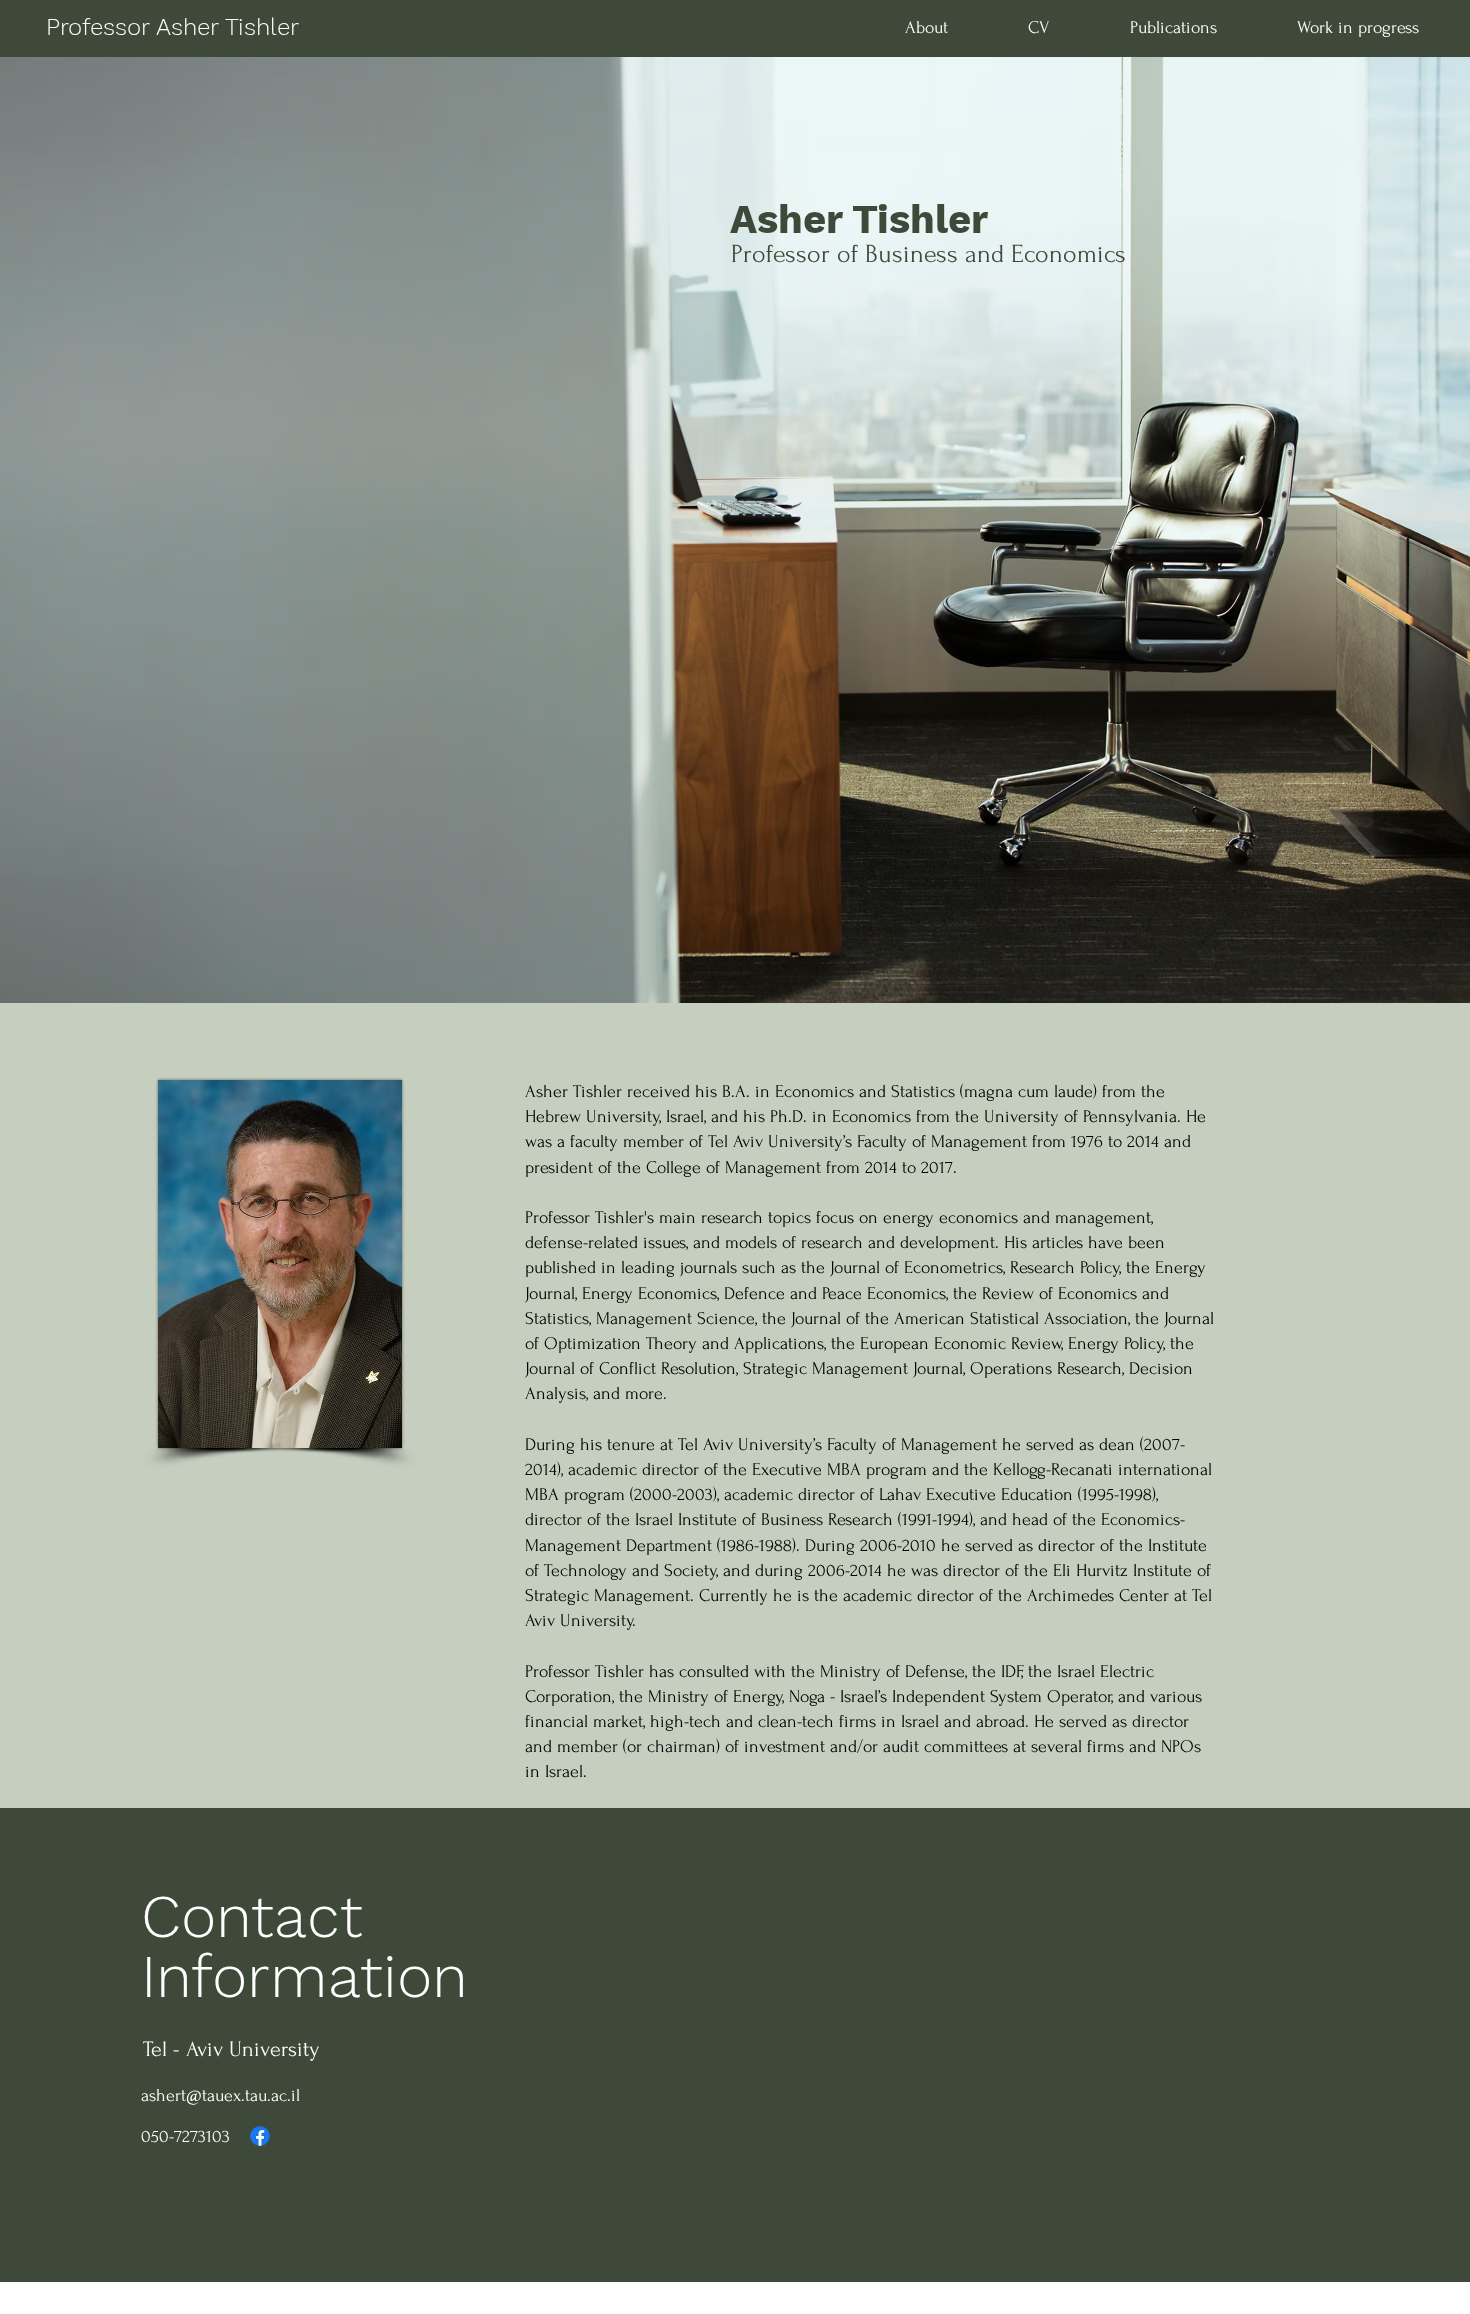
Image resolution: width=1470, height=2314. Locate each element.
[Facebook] (260, 2136)
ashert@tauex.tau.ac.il (220, 2095)
